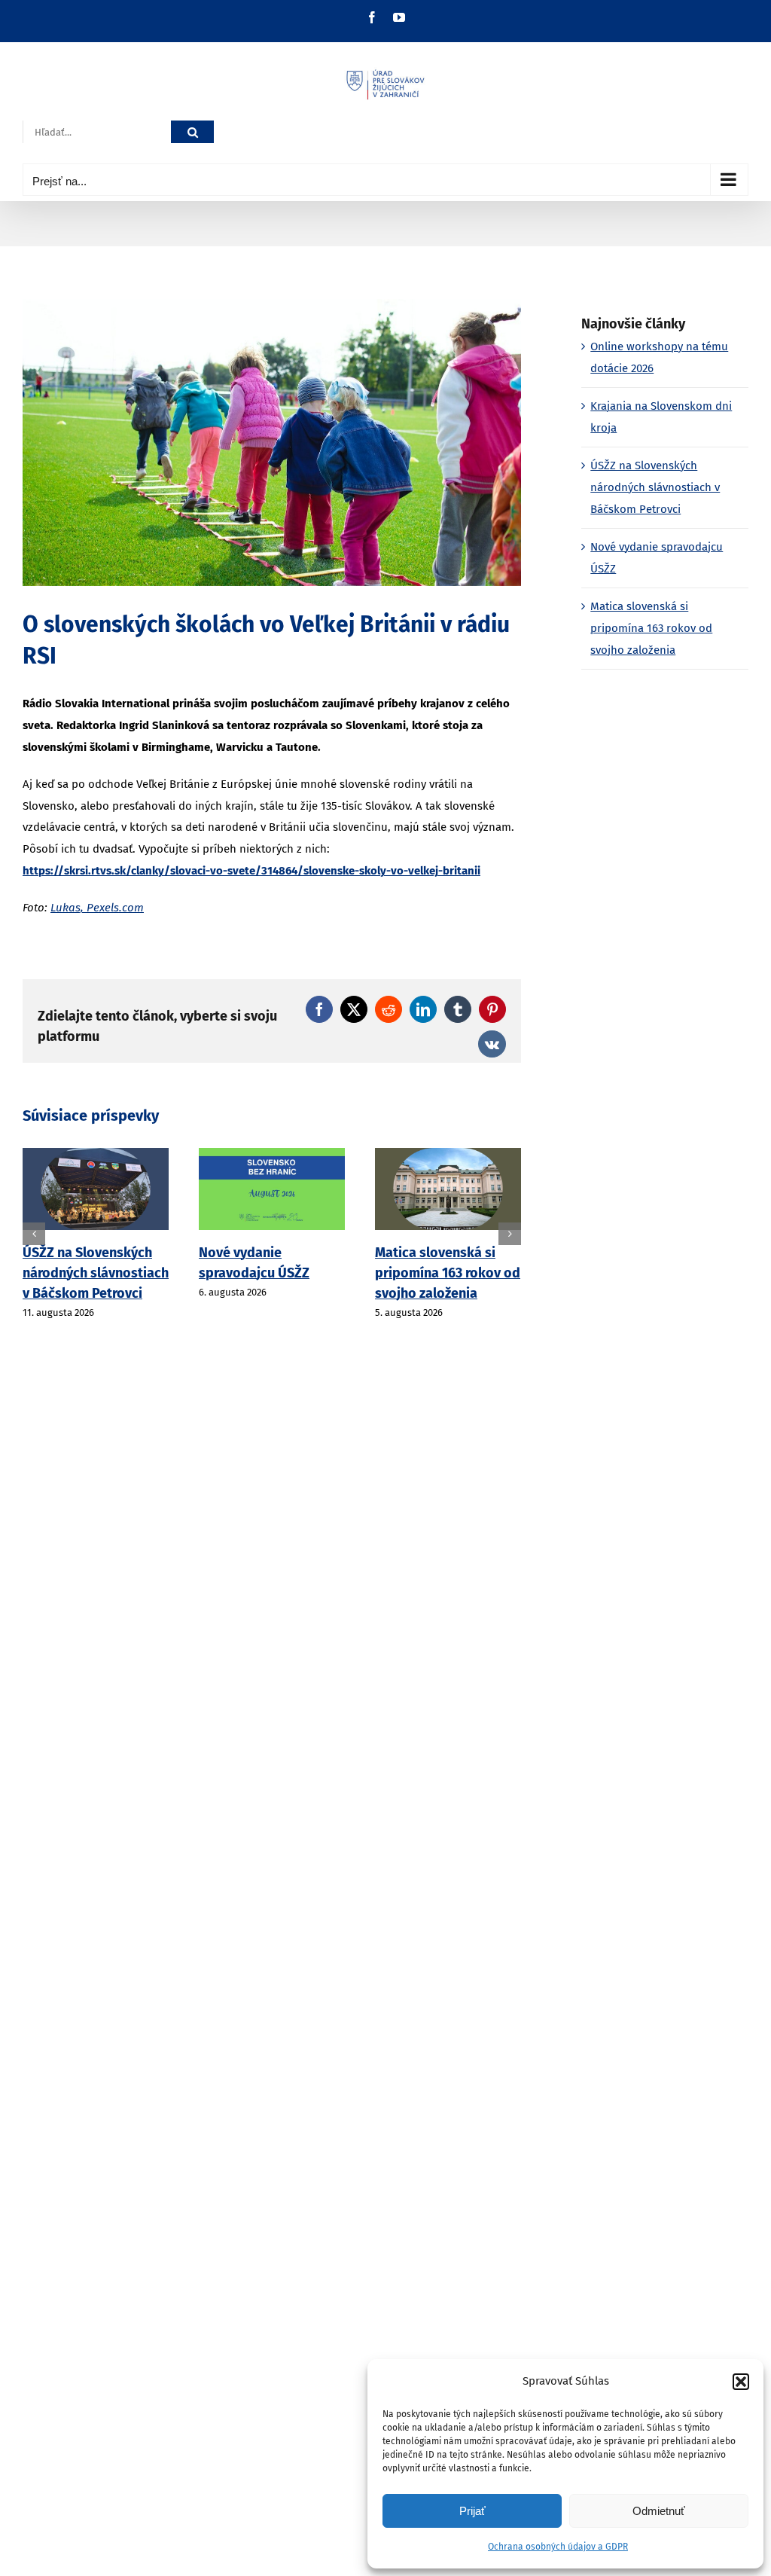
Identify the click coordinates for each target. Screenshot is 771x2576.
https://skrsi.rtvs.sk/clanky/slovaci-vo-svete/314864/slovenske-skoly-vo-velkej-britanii (251, 871)
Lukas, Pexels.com (97, 908)
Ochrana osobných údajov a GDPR (558, 2547)
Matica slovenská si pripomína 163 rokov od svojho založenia (448, 1273)
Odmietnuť (659, 2511)
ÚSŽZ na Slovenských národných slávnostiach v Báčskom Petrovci (96, 1273)
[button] (741, 2382)
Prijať (472, 2511)
